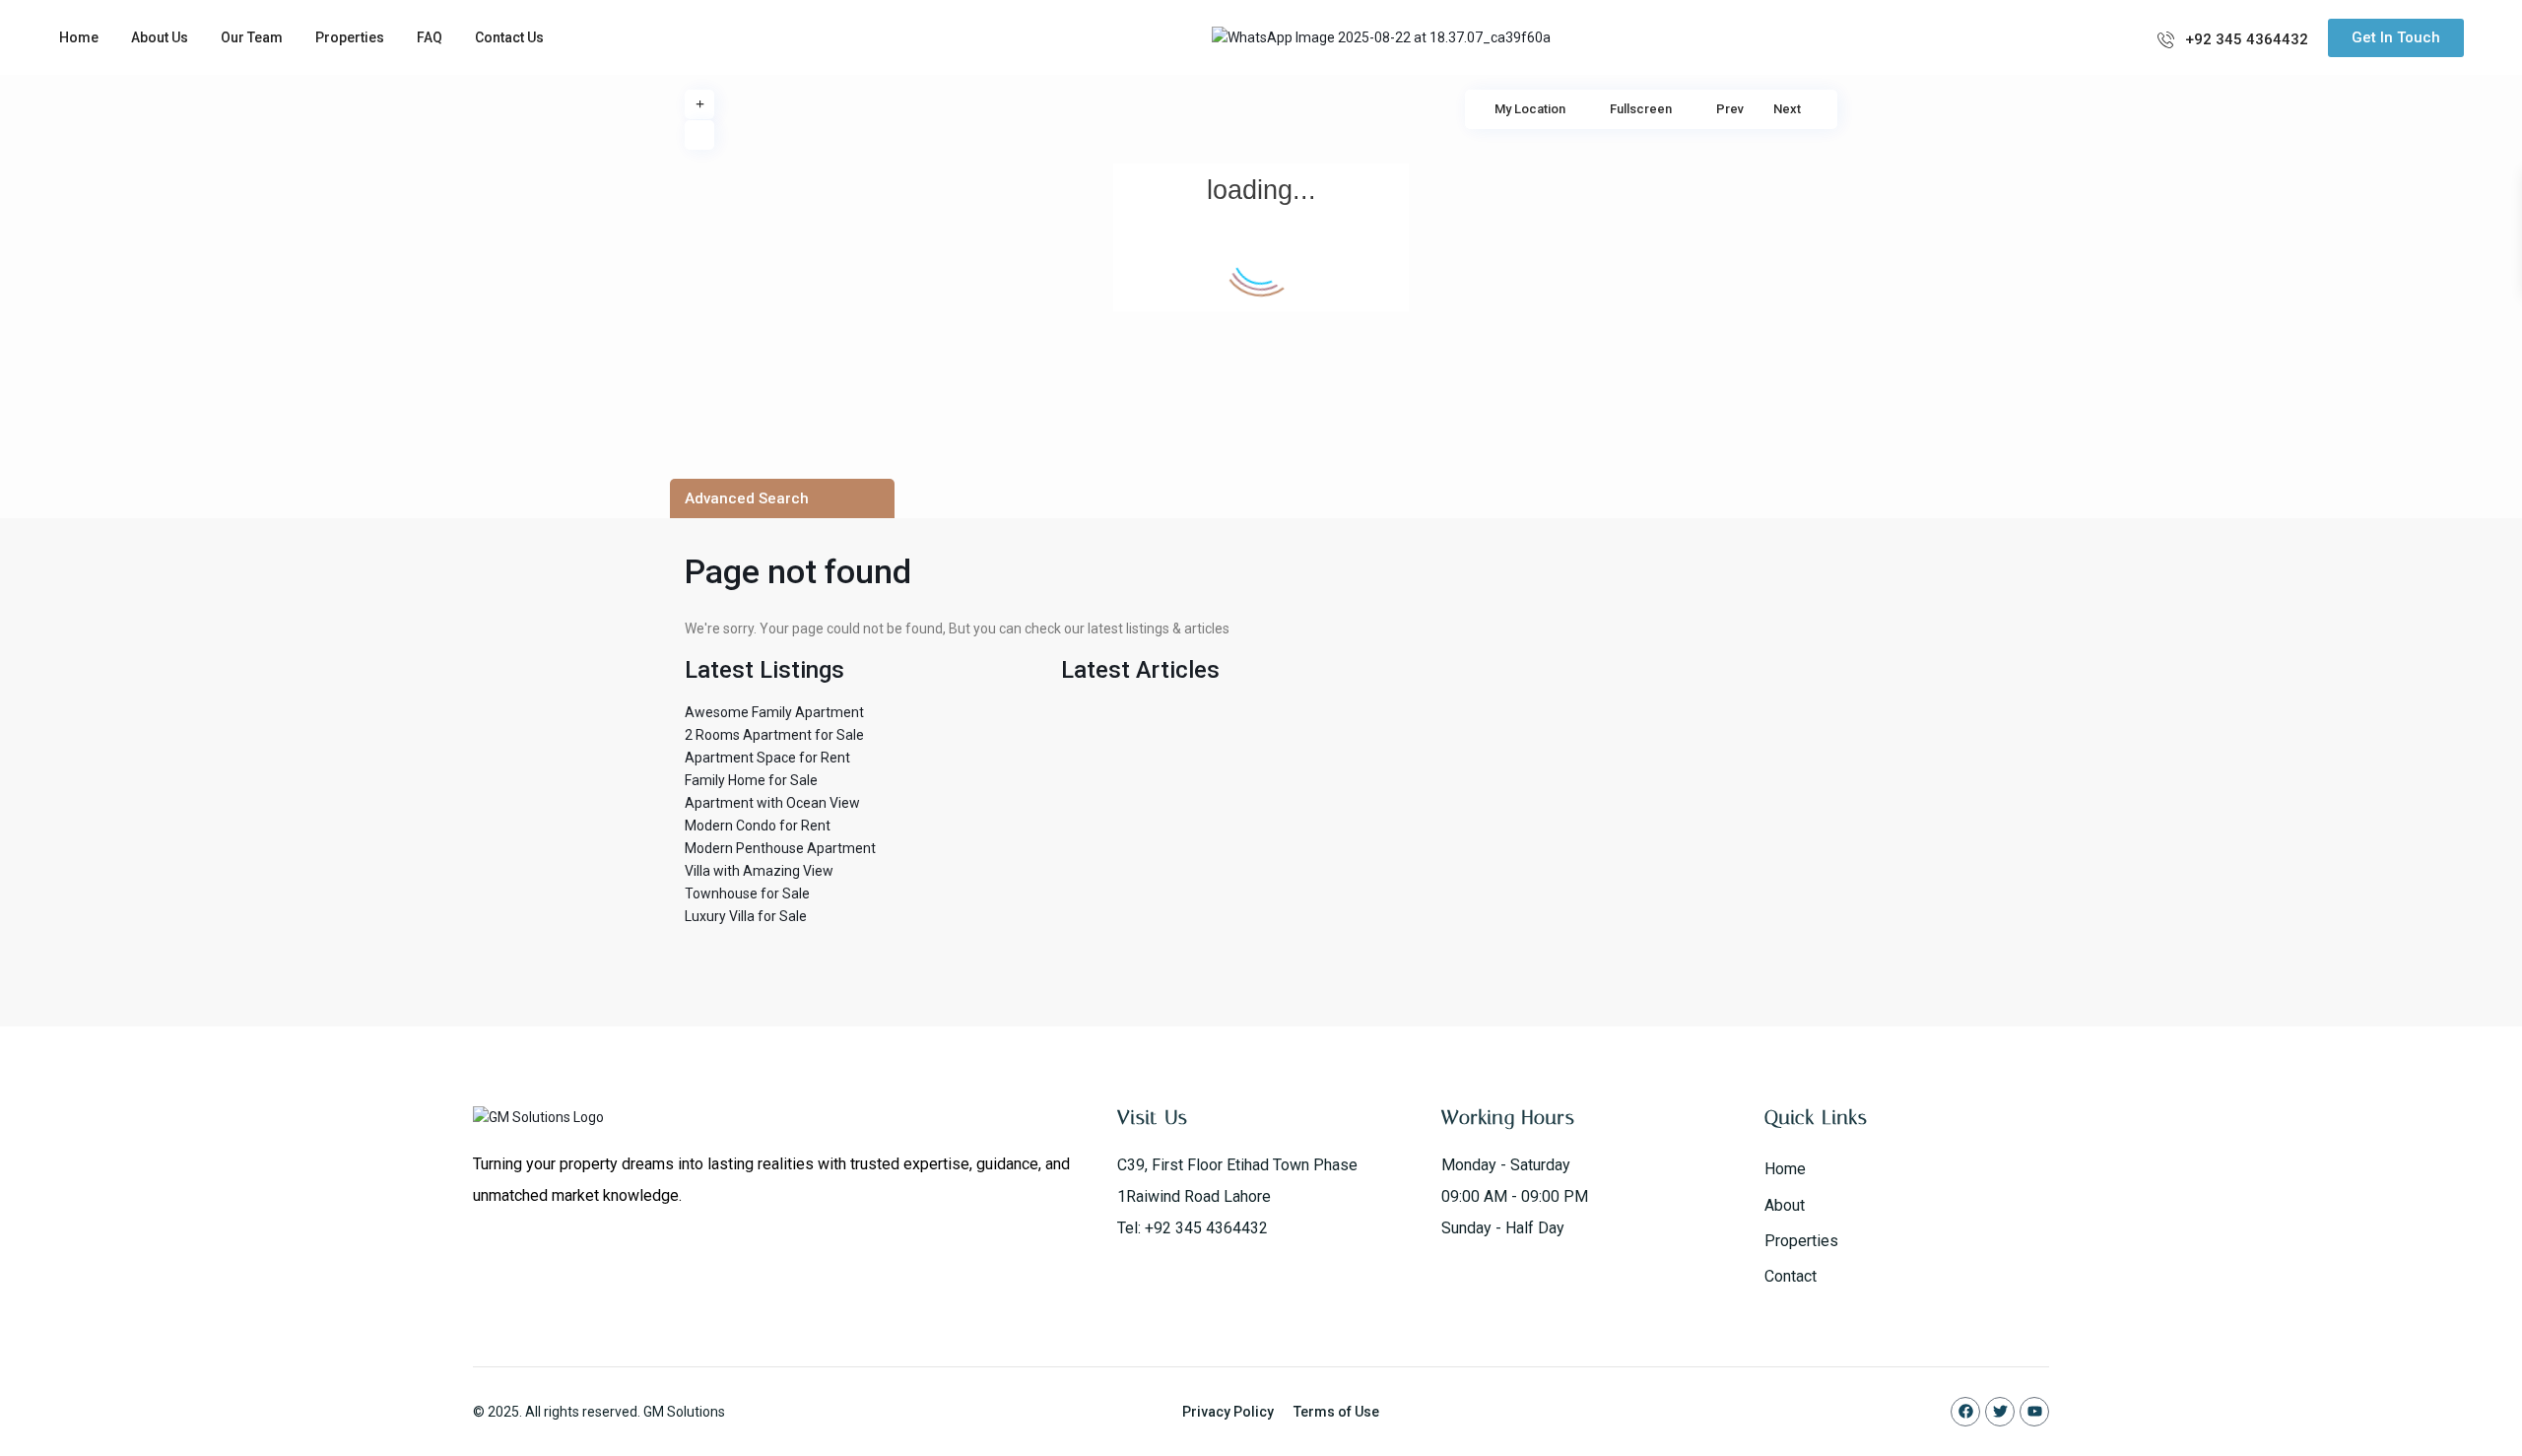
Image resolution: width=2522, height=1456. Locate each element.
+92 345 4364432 (2247, 39)
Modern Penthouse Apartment (780, 848)
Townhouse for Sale (747, 893)
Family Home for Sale (751, 780)
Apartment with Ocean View (772, 803)
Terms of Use (1336, 1412)
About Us (160, 37)
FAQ (430, 37)
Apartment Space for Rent (767, 758)
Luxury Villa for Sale (746, 916)
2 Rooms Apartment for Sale (774, 735)
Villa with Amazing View (759, 871)
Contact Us (509, 37)
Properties (350, 37)
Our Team (252, 37)
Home (79, 37)
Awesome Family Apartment (774, 712)
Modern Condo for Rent (758, 826)
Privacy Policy (1228, 1412)
